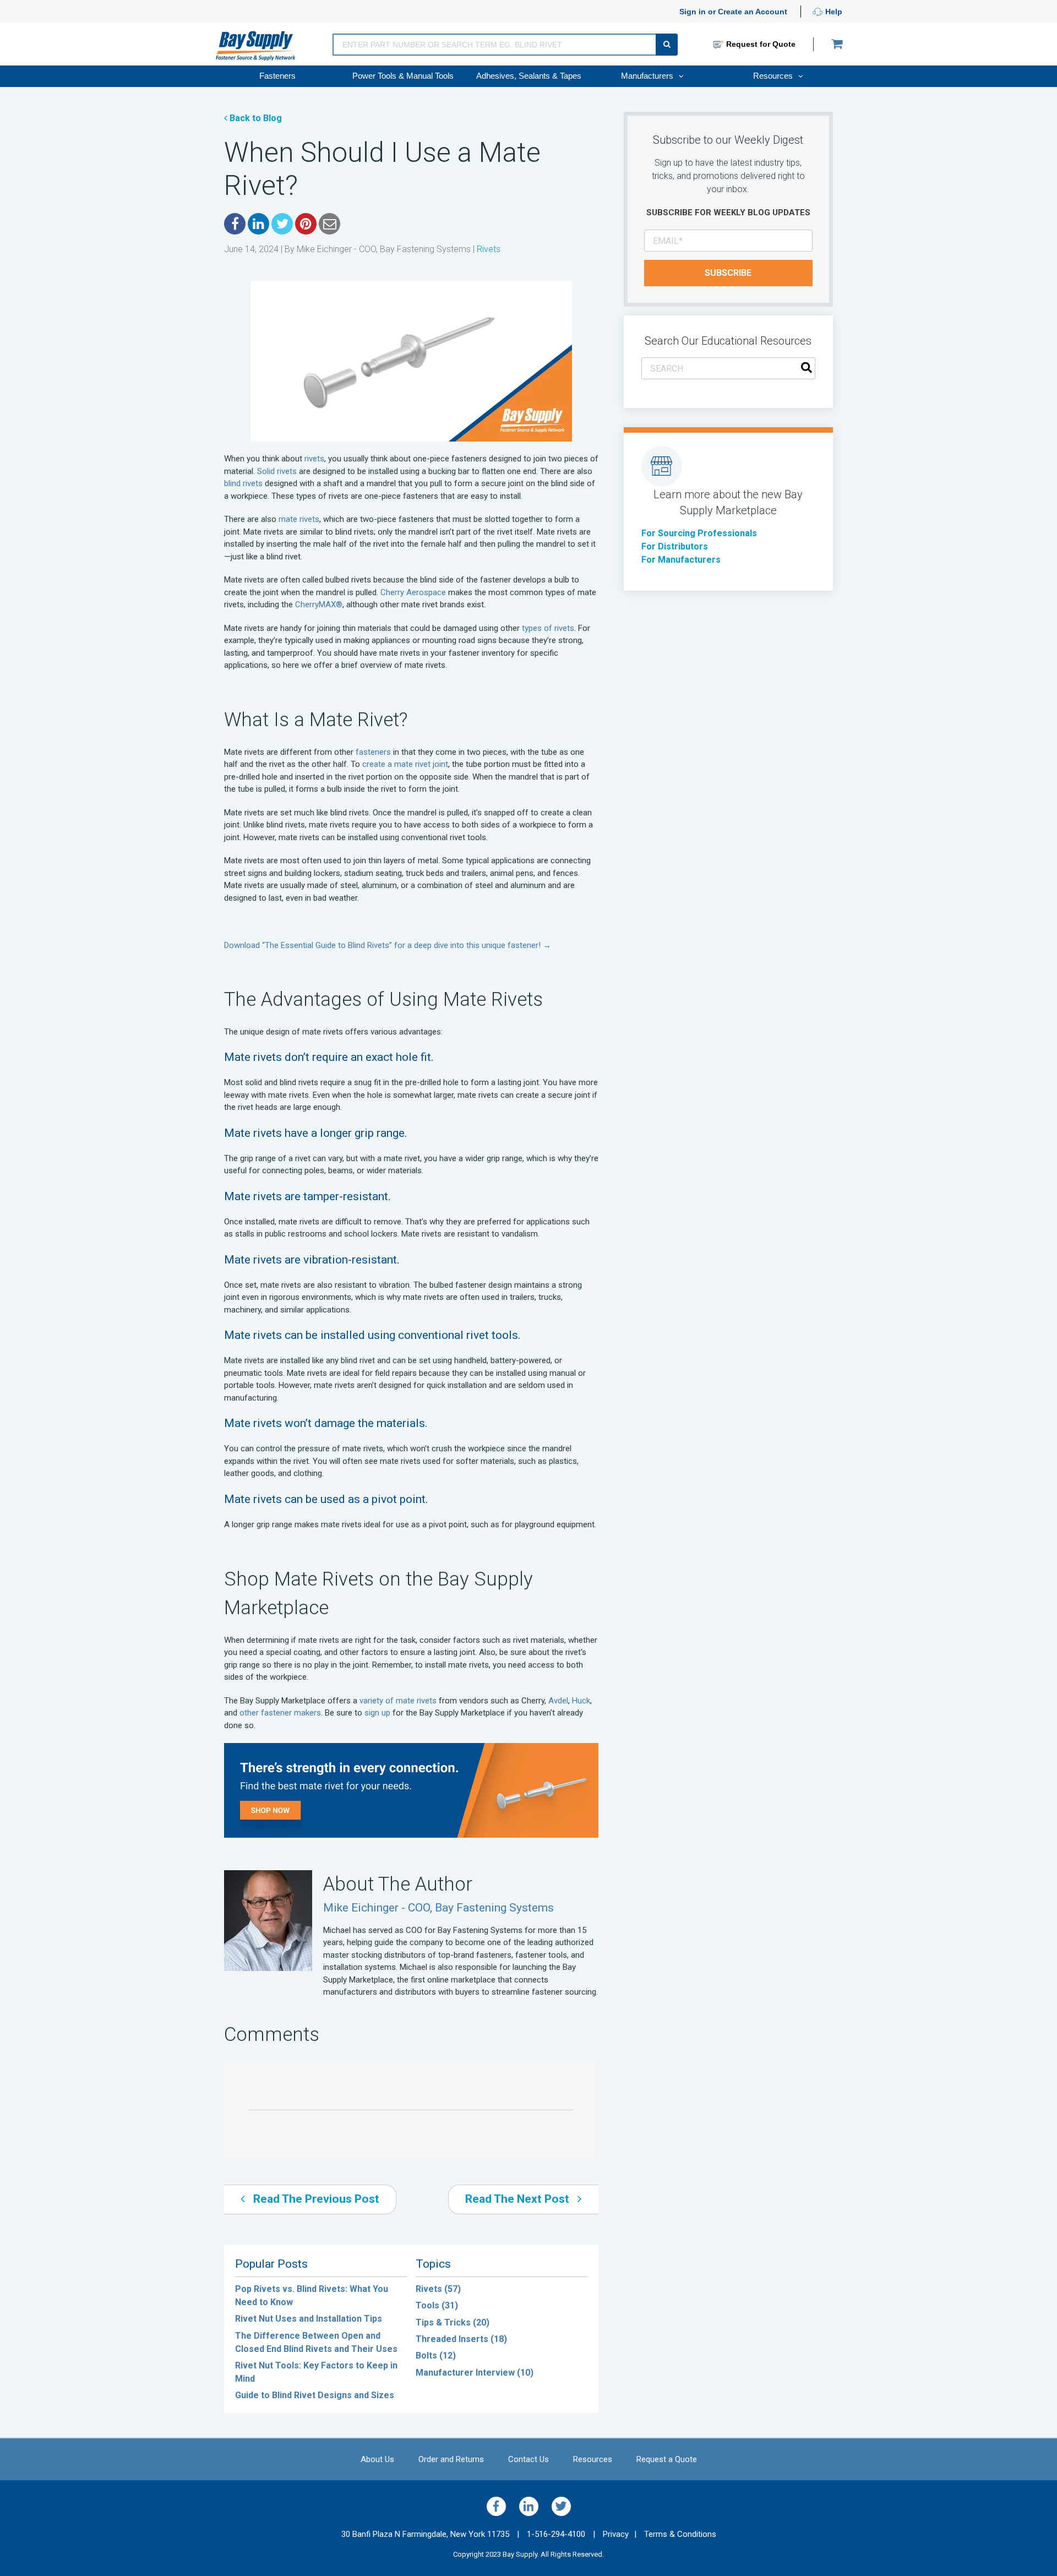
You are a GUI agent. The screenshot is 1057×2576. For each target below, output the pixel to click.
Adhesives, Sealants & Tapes (529, 76)
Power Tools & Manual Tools (403, 76)
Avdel (558, 1701)
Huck (581, 1701)
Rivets (489, 249)
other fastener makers (280, 1713)
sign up (377, 1713)
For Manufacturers (681, 560)
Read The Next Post (519, 2199)
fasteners (373, 752)
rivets (314, 459)
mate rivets (299, 519)
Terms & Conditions (680, 2534)
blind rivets (243, 483)
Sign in (693, 12)
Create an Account (753, 12)
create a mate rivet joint (405, 764)
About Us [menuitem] (377, 2459)
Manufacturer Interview (475, 2373)
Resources (774, 76)
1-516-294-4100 (561, 2534)
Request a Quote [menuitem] (667, 2459)
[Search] (807, 369)
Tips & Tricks (453, 2322)
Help (833, 12)
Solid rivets (277, 471)
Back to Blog (255, 118)
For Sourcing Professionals (699, 533)
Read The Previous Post (315, 2199)
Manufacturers (648, 76)
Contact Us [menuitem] (528, 2459)
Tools (437, 2305)
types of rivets (548, 628)
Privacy (616, 2534)
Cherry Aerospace (413, 592)
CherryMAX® (319, 604)
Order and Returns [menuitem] (451, 2459)
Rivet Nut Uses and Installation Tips (309, 2319)
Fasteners (277, 76)
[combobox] (728, 368)
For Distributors (675, 546)
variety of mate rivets (398, 1701)
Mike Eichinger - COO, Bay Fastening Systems (384, 249)
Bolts (436, 2356)
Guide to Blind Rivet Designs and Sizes (315, 2395)
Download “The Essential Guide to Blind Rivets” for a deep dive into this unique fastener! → (388, 945)
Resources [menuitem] (593, 2459)
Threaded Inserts (461, 2339)
